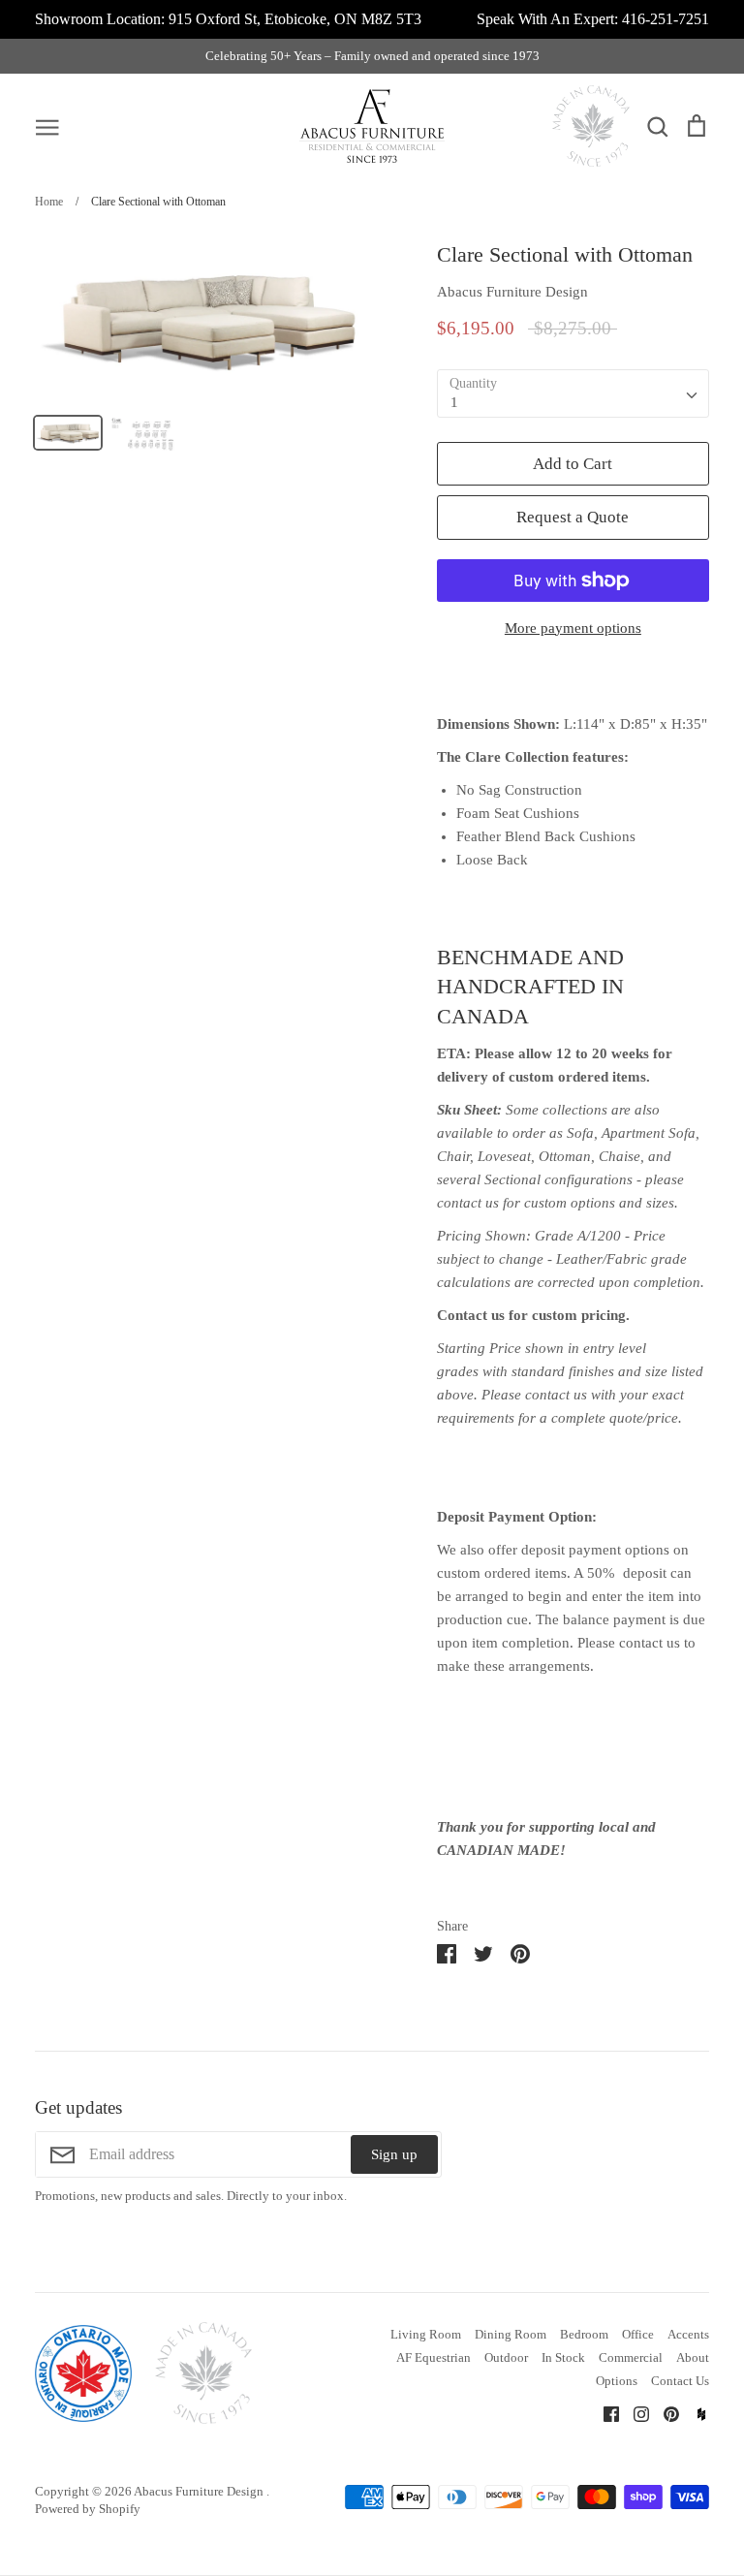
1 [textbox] (454, 402)
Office (638, 2334)
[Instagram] (634, 2413)
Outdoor (506, 2357)
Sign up (394, 2154)
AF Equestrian (434, 2357)
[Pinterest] (664, 2413)
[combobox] (573, 393)
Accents (688, 2334)
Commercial (631, 2357)
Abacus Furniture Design (512, 292)
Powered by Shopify (88, 2509)
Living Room (426, 2334)
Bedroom (584, 2334)
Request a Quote (573, 517)
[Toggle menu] (47, 126)
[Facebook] (604, 2413)
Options (617, 2381)
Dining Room (511, 2334)
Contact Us (680, 2381)
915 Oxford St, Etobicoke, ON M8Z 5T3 (295, 19)
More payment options (573, 628)
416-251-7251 (666, 19)
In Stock (563, 2357)
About (693, 2357)
